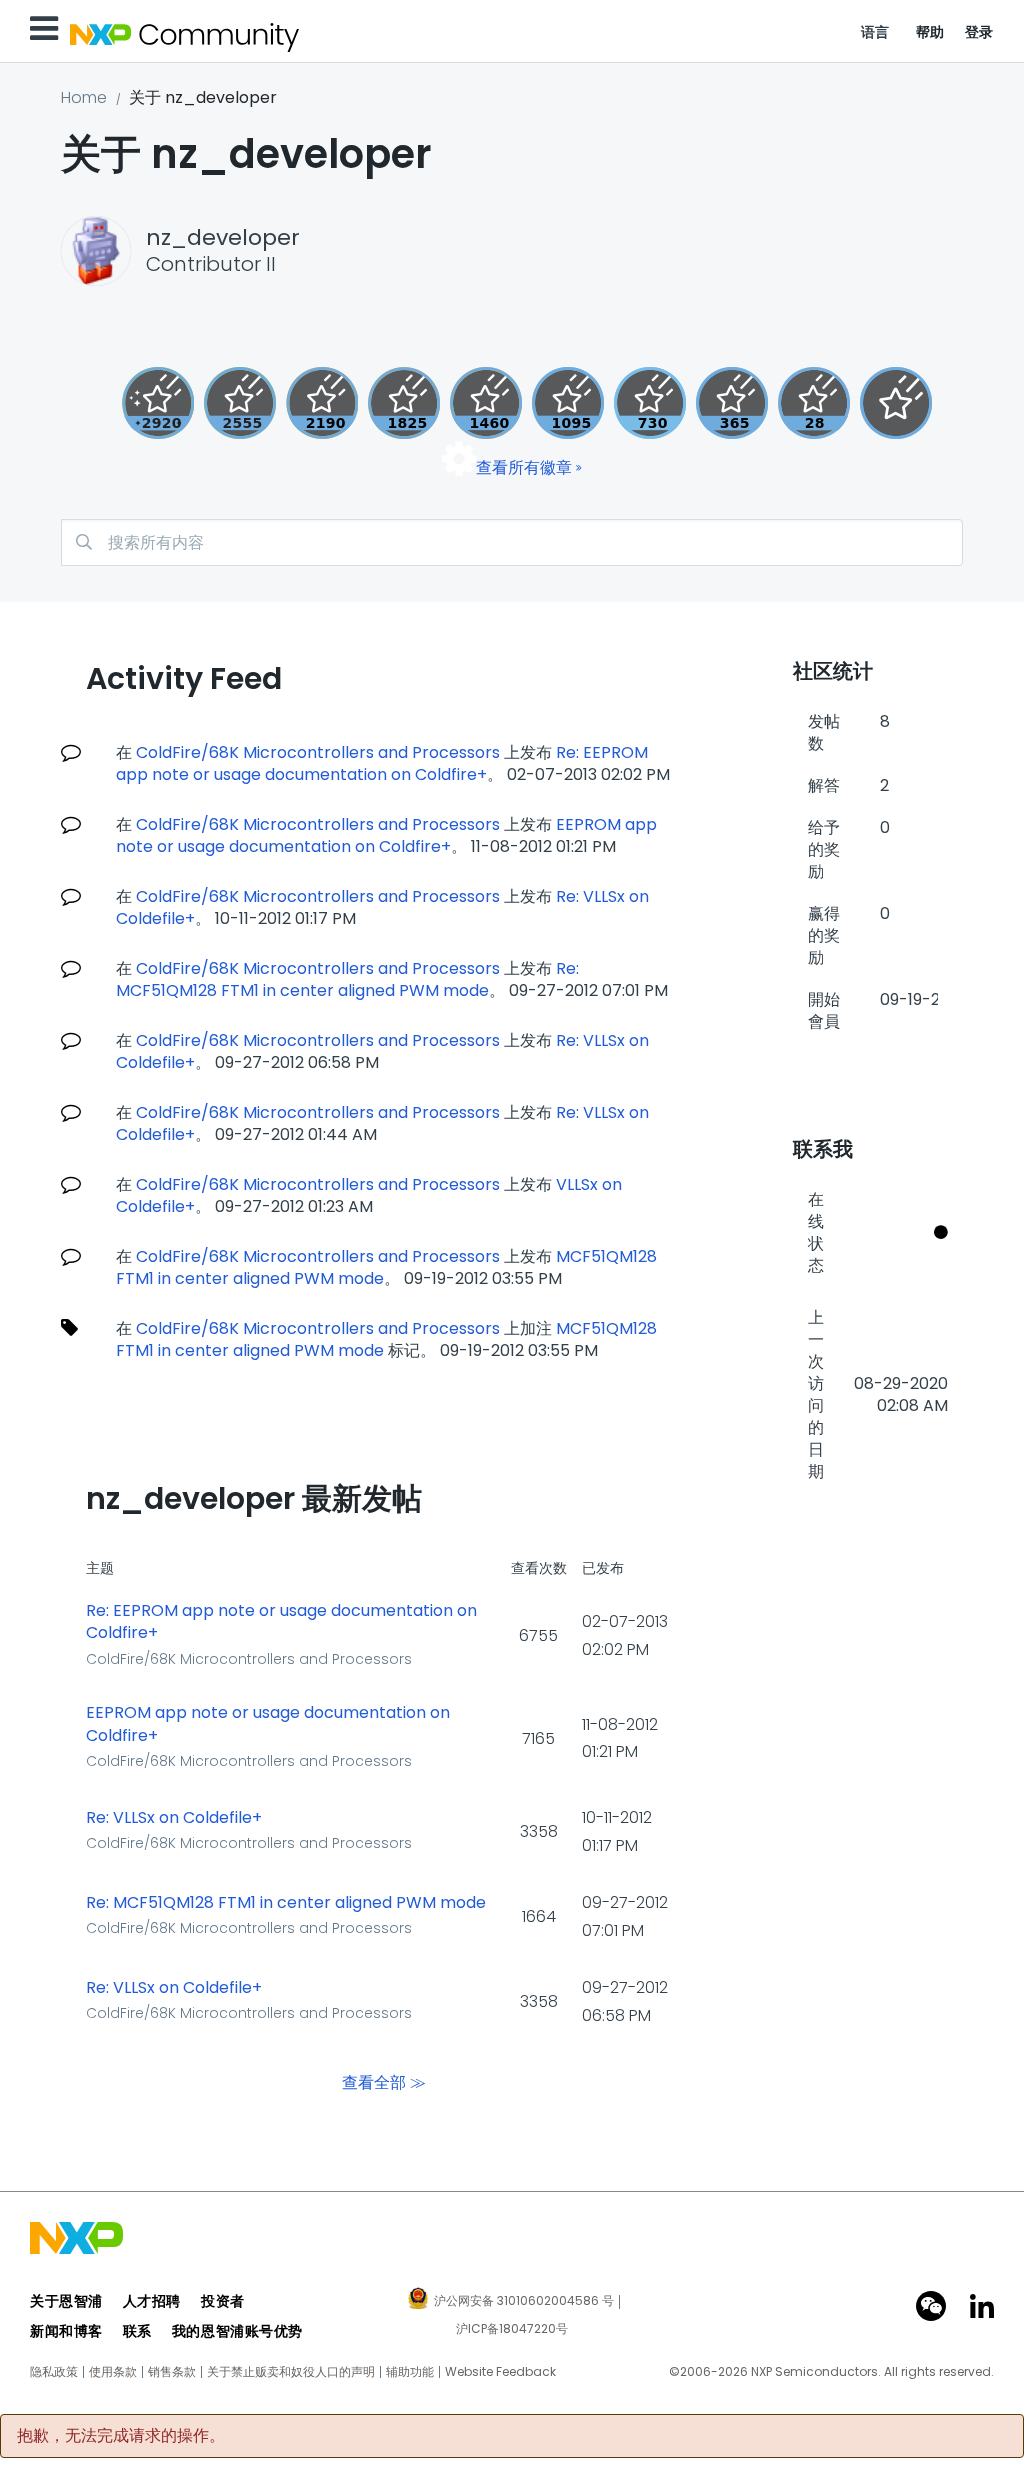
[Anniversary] (732, 403)
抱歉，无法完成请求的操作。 (121, 2436)
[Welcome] (896, 403)
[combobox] (512, 542)
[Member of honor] (158, 403)
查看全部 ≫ (384, 2082)
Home (84, 97)
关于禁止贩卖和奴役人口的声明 (291, 2372)
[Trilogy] (568, 403)
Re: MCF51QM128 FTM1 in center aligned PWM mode (347, 979)
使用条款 (113, 2372)
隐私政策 (54, 2372)
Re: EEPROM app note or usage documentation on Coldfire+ (382, 763)
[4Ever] (486, 403)
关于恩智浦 (66, 2301)
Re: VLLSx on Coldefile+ (174, 1818)
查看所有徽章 (524, 467)
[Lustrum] (404, 403)
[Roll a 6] (322, 403)
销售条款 (172, 2372)
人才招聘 (152, 2301)
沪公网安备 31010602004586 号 (524, 2302)
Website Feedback (500, 2372)
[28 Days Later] (814, 403)
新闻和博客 (66, 2331)
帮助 (930, 32)
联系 (137, 2331)
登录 (979, 32)
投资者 (223, 2301)
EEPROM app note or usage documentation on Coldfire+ (386, 835)
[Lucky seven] (240, 403)
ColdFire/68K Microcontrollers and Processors (318, 752)
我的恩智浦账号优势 (237, 2331)
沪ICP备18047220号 (512, 2329)
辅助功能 (410, 2372)
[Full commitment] (650, 403)
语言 (875, 32)
